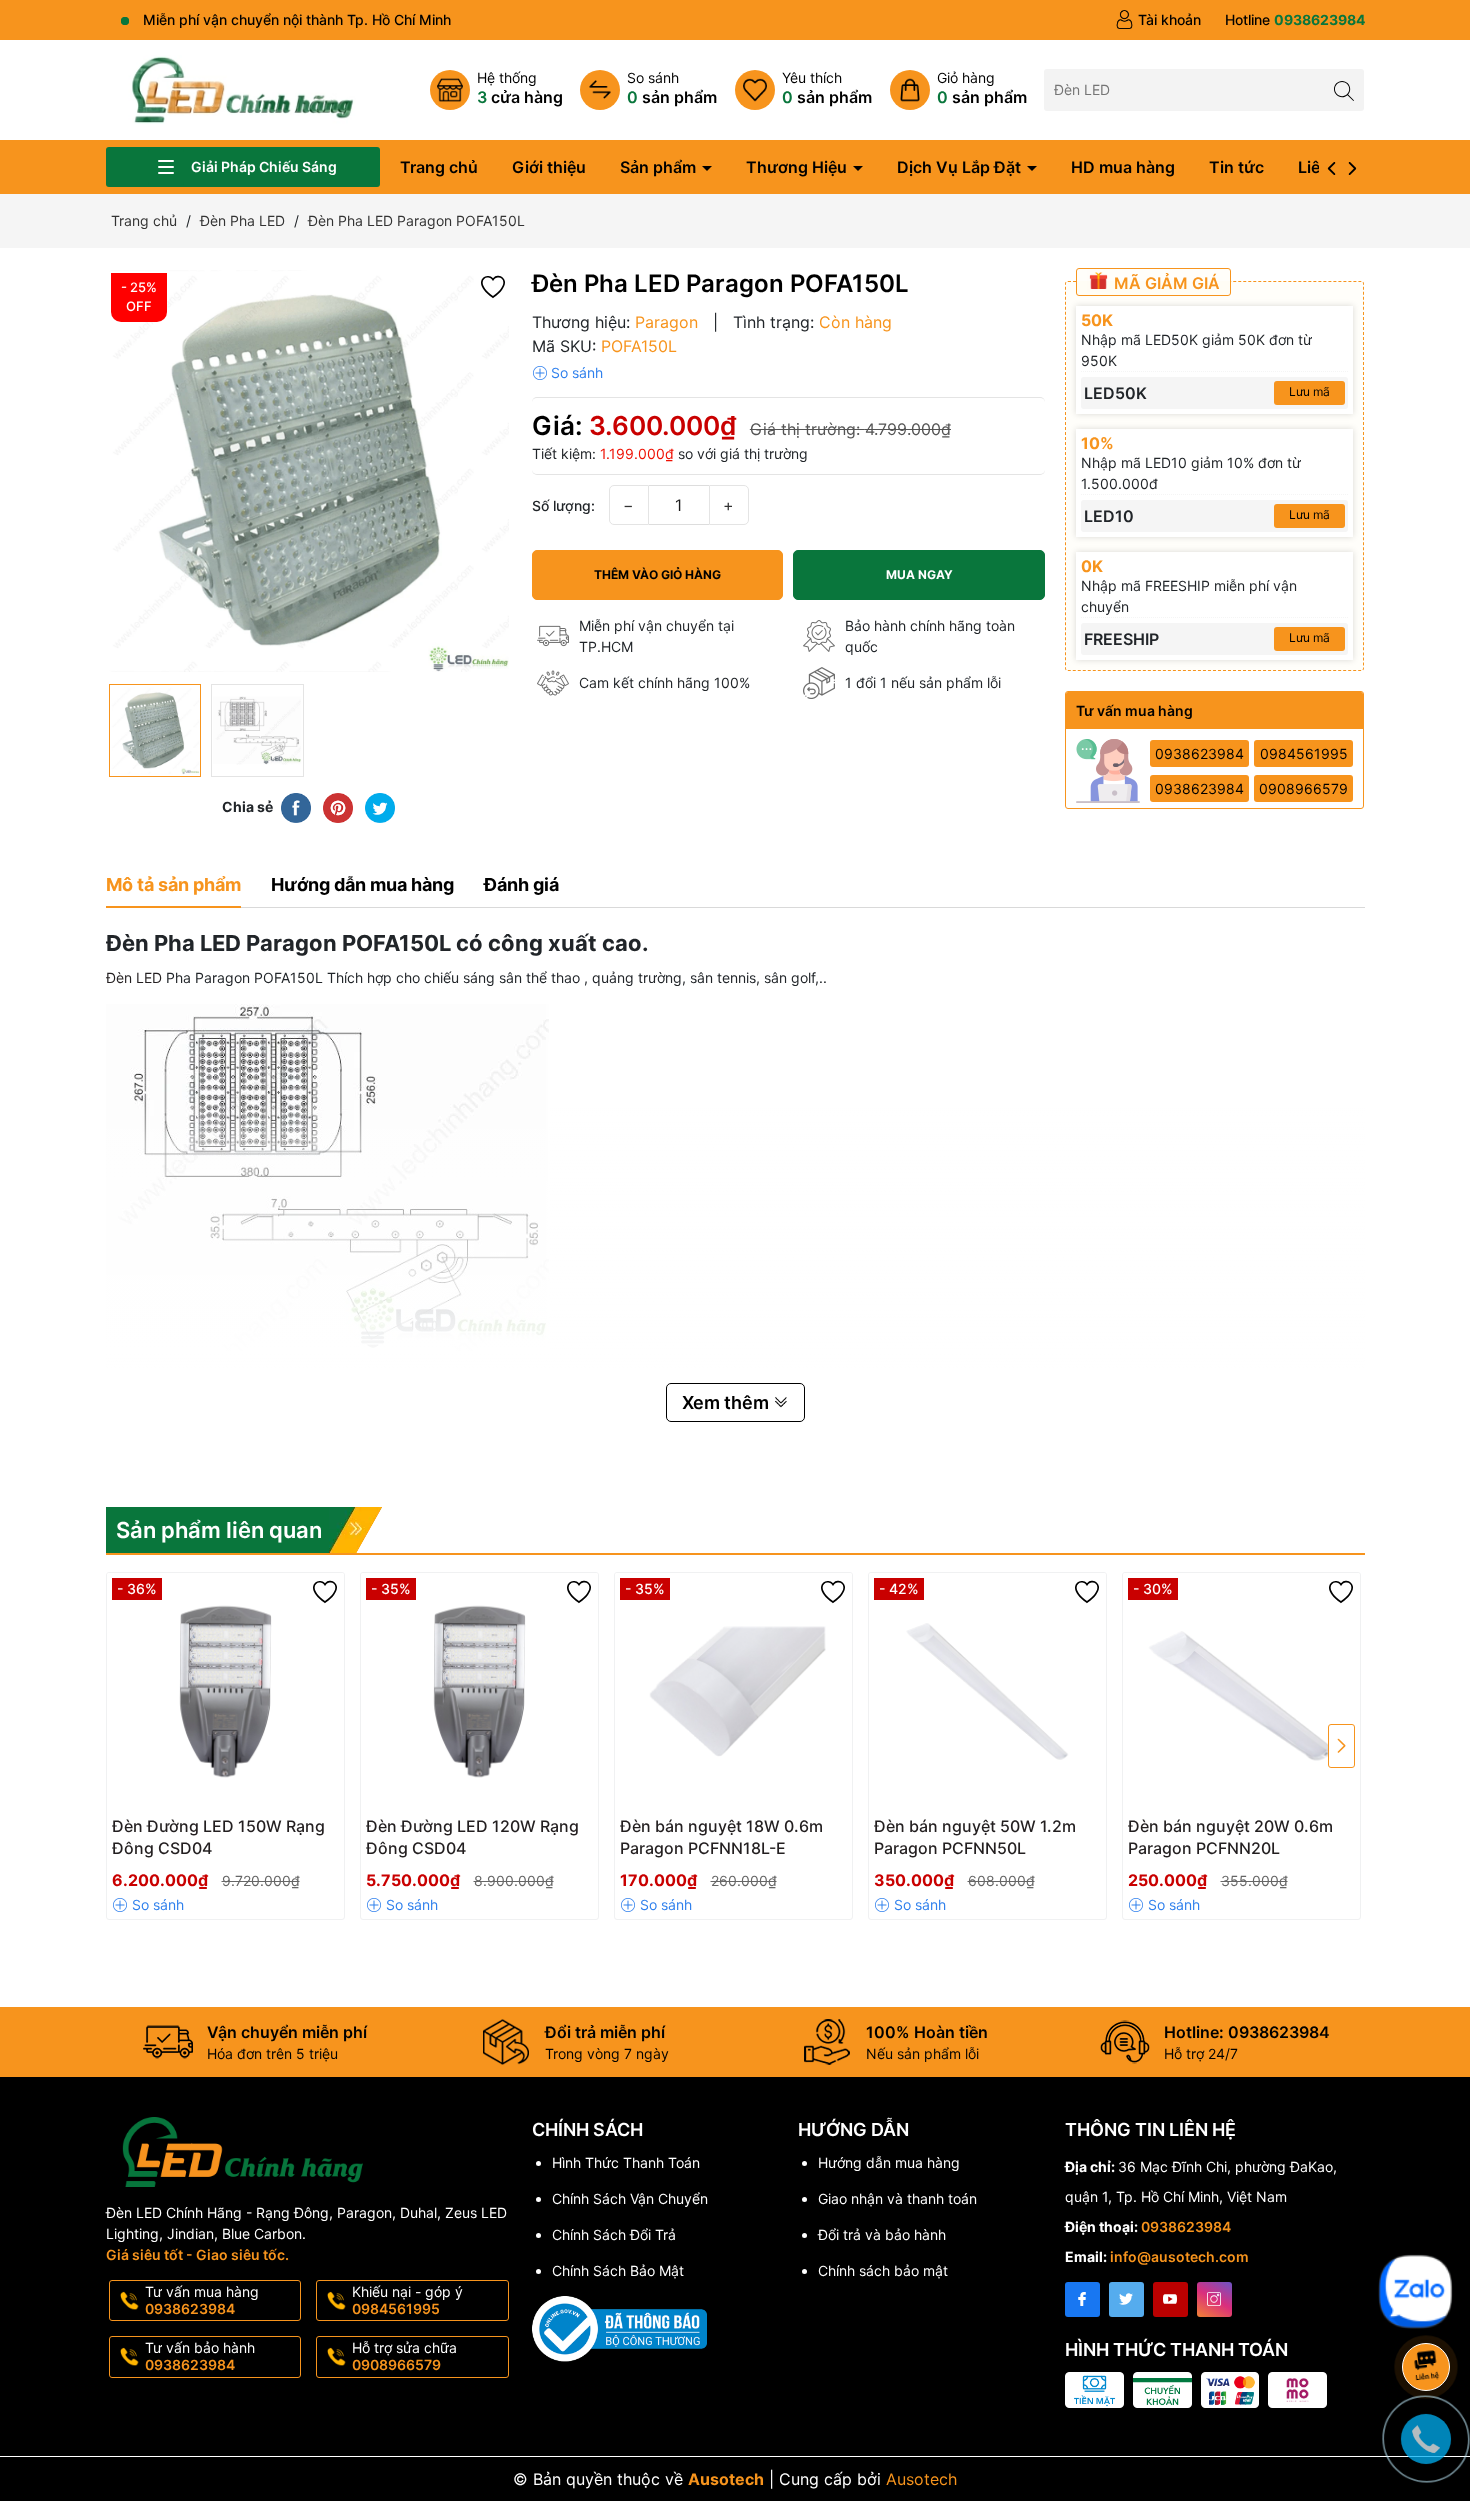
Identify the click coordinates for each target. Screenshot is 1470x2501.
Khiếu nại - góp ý (407, 2300)
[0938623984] (1295, 20)
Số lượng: (563, 505)
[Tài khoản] (1158, 20)
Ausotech (921, 2479)
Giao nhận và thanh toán (897, 2198)
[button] (493, 285)
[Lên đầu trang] (1429, 2243)
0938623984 (1199, 753)
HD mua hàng (1123, 167)
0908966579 (1303, 788)
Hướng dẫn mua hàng (889, 2162)
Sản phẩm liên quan (219, 1530)
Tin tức (1236, 167)
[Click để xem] (309, 471)
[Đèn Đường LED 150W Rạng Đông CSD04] (225, 1691)
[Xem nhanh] (285, 1834)
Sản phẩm (660, 167)
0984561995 (1304, 753)
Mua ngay (919, 574)
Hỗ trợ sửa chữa (404, 2356)
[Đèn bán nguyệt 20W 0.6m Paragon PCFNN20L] (1241, 1691)
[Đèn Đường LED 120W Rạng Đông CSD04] (479, 1691)
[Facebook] (1082, 2299)
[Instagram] (1214, 2299)
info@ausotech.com (1179, 2256)
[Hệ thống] (496, 90)
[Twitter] (1126, 2299)
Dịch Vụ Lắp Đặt (961, 167)
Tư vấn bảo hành (200, 2356)
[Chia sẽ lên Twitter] (380, 807)
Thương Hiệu (798, 167)
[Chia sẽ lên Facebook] (296, 807)
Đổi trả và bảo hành (882, 2234)
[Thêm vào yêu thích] (325, 1592)
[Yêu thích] (803, 90)
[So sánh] (648, 90)
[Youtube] (1170, 2299)
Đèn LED (134, 977)
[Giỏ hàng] (958, 90)
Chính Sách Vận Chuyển (630, 2198)
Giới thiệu (549, 167)
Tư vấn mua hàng (202, 2300)
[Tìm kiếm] (1343, 89)
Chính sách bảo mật (883, 2270)
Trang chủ (439, 167)
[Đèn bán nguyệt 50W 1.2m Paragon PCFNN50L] (987, 1691)
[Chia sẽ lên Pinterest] (338, 807)
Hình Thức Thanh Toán (626, 2162)
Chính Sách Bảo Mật (618, 2270)
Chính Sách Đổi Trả (614, 2234)
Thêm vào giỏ (203, 1832)
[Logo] (243, 88)
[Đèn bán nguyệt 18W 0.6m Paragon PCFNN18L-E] (733, 1691)
